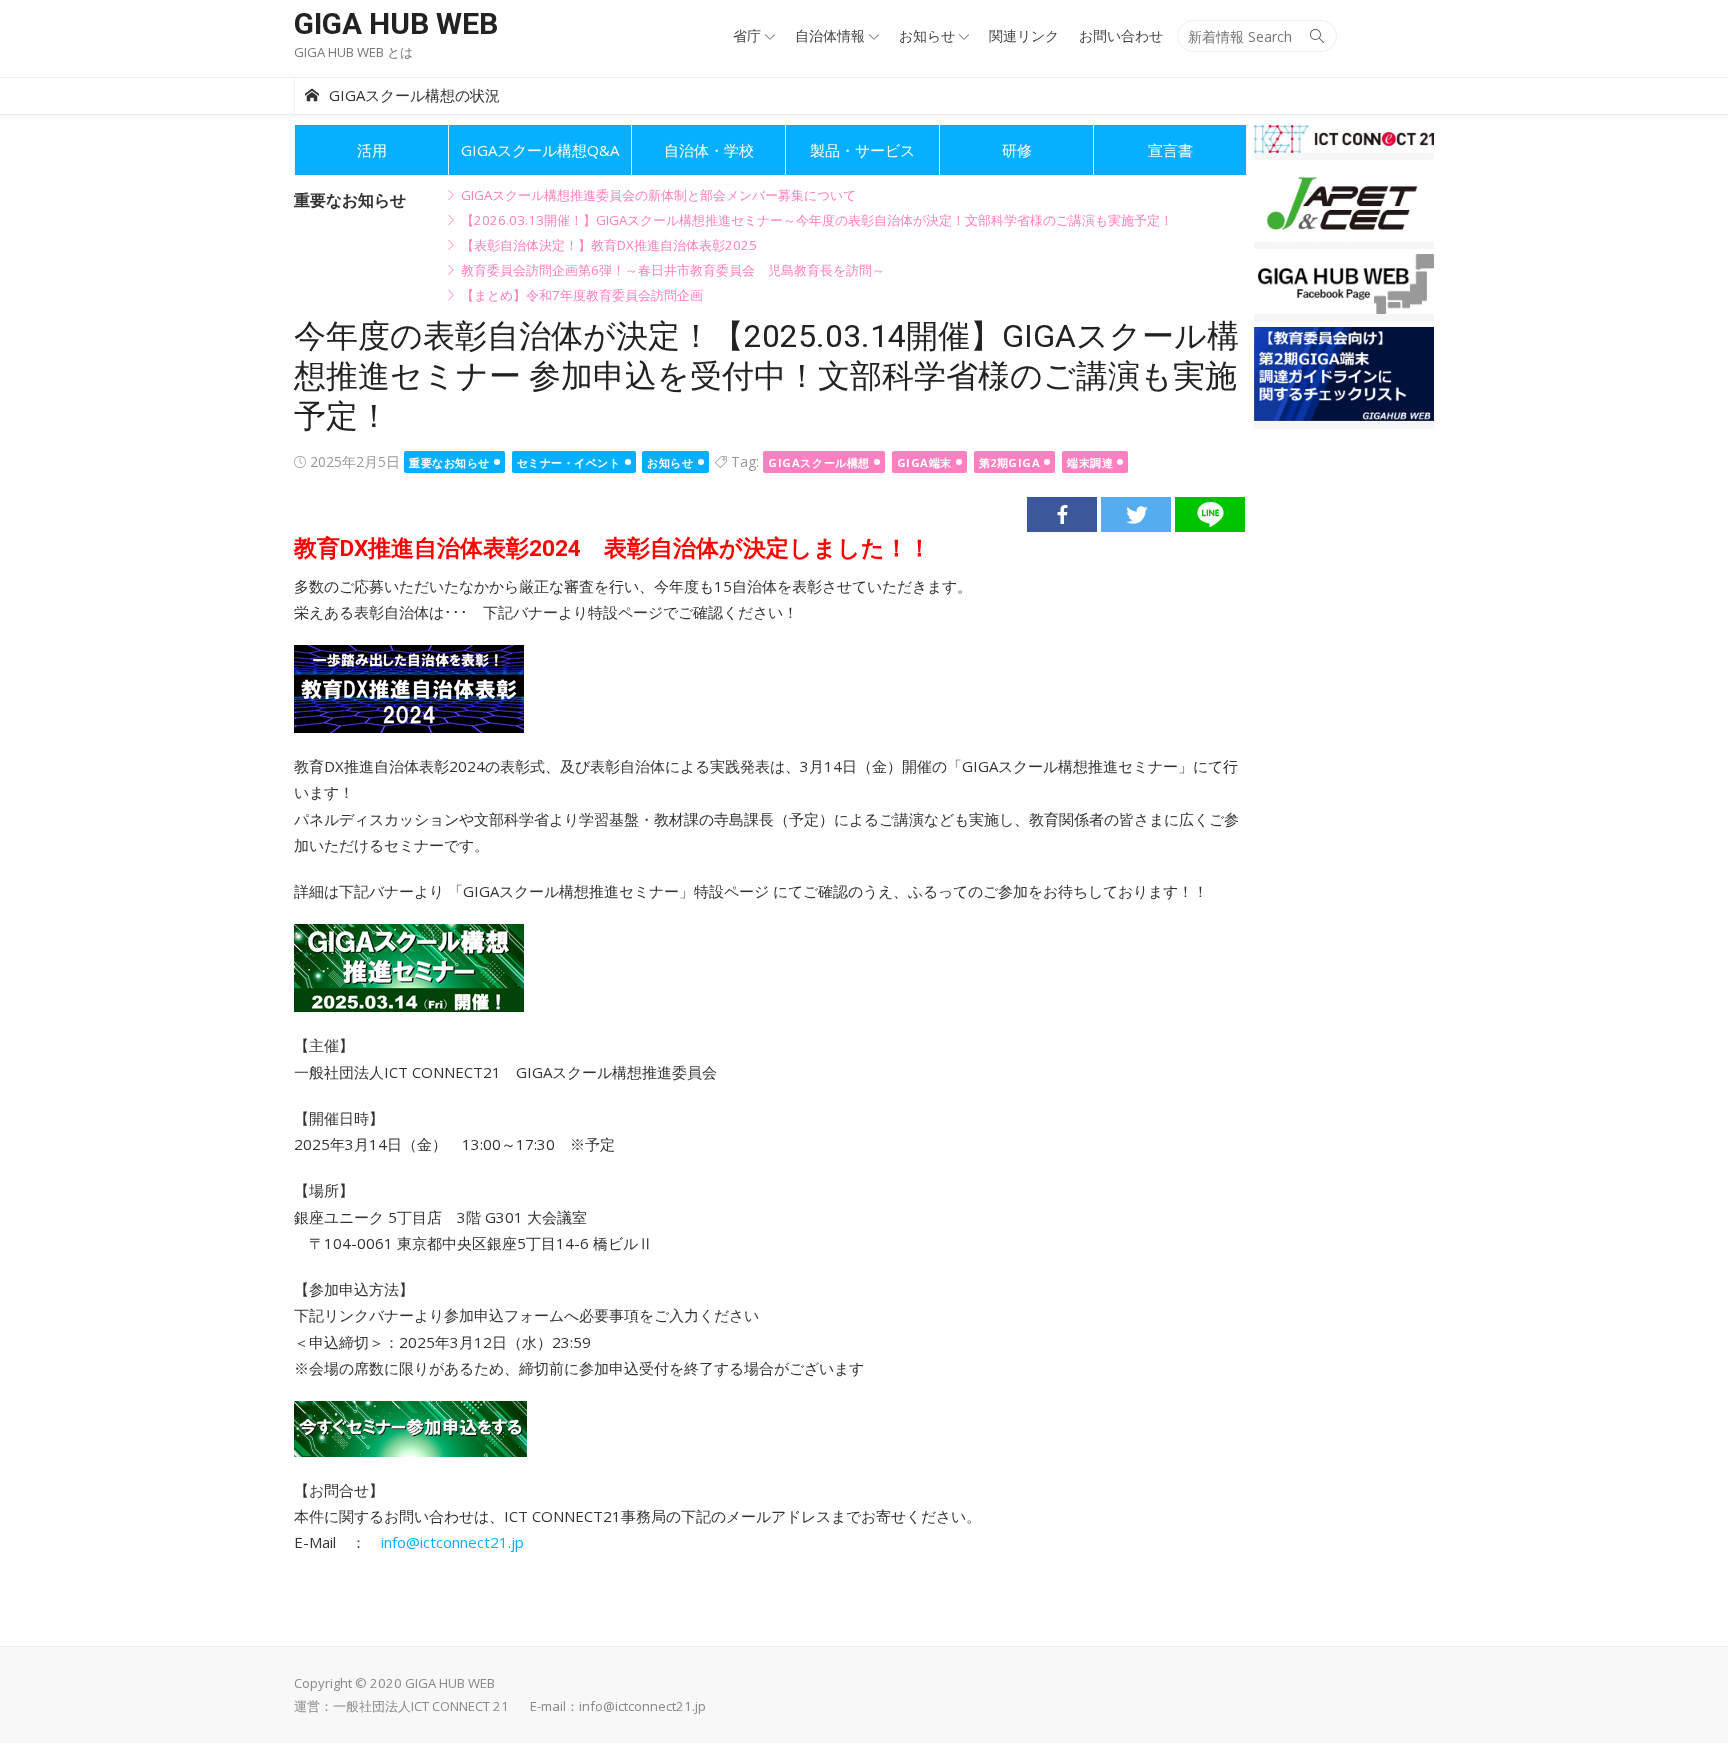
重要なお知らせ (449, 462)
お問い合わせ (1121, 35)
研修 (1017, 150)
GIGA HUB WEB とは (353, 52)
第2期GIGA (1010, 462)
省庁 (747, 35)
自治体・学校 (709, 150)
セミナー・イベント (569, 462)
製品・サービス (862, 150)
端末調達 (1090, 462)
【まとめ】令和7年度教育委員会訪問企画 (582, 295)
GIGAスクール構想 (819, 462)
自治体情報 (830, 35)
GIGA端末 (924, 462)
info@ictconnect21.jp (452, 1542)
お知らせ (927, 35)
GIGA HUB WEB (396, 23)
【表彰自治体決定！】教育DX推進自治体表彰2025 (609, 245)
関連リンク (1024, 35)
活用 (372, 150)
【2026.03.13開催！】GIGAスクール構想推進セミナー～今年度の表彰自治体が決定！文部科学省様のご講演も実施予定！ (817, 220)
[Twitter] (1136, 514)
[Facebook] (1062, 514)
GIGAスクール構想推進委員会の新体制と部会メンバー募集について (658, 195)
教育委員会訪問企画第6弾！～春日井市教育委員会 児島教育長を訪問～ (673, 270)
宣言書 (1170, 150)
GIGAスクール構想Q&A (540, 150)
